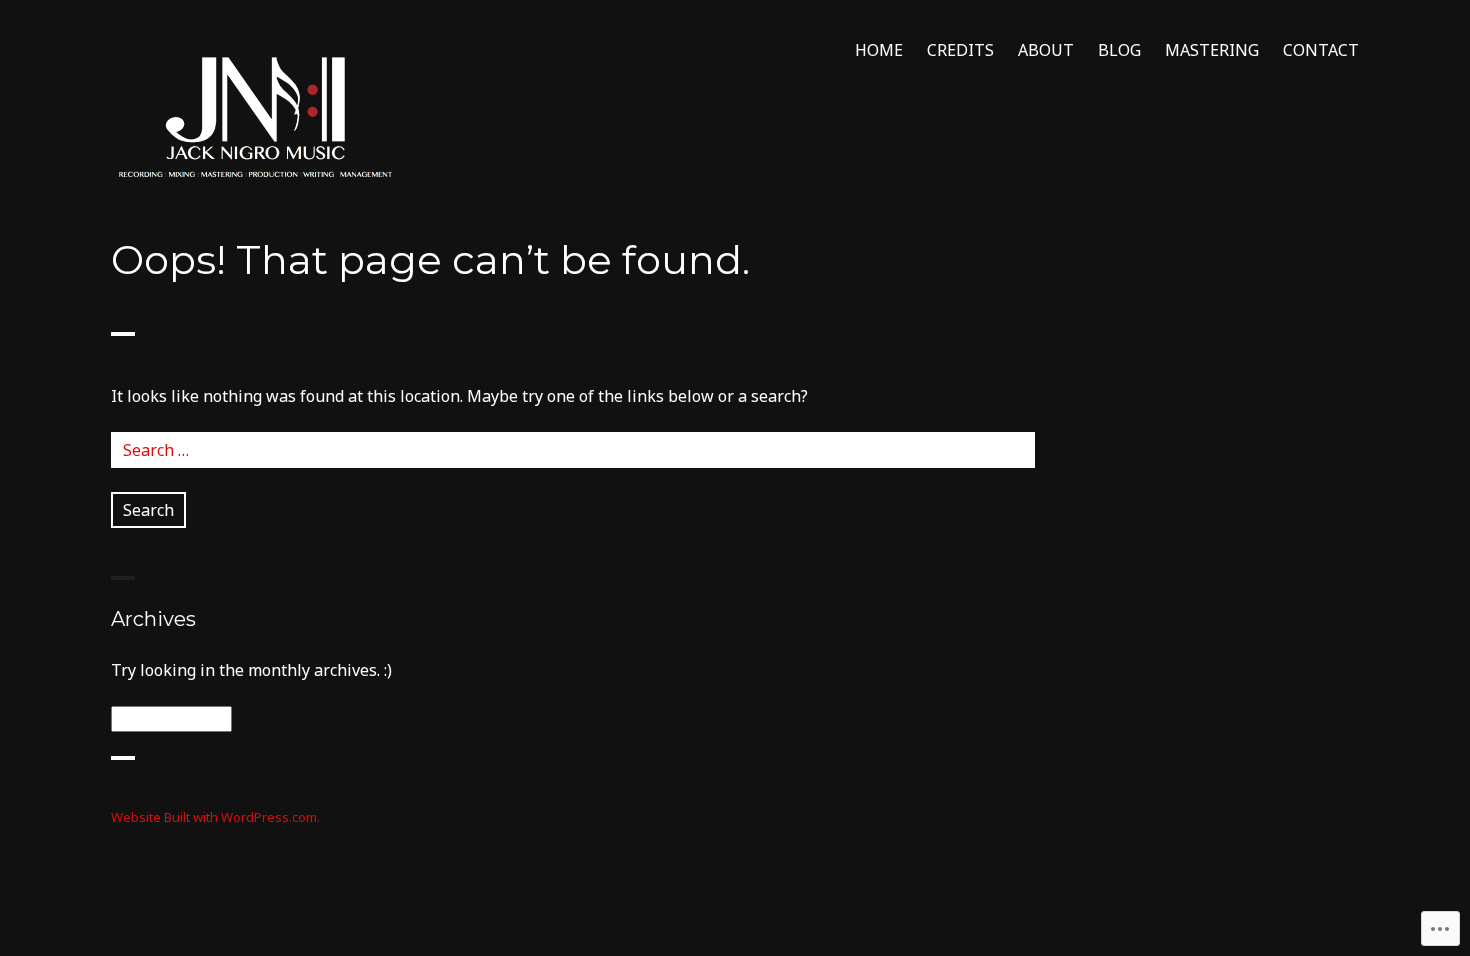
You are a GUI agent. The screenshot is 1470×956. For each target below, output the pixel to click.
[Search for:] (573, 450)
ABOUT (1046, 50)
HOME (879, 50)
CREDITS (960, 50)
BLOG (1119, 50)
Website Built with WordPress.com (214, 817)
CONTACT (1321, 50)
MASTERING (1212, 50)
